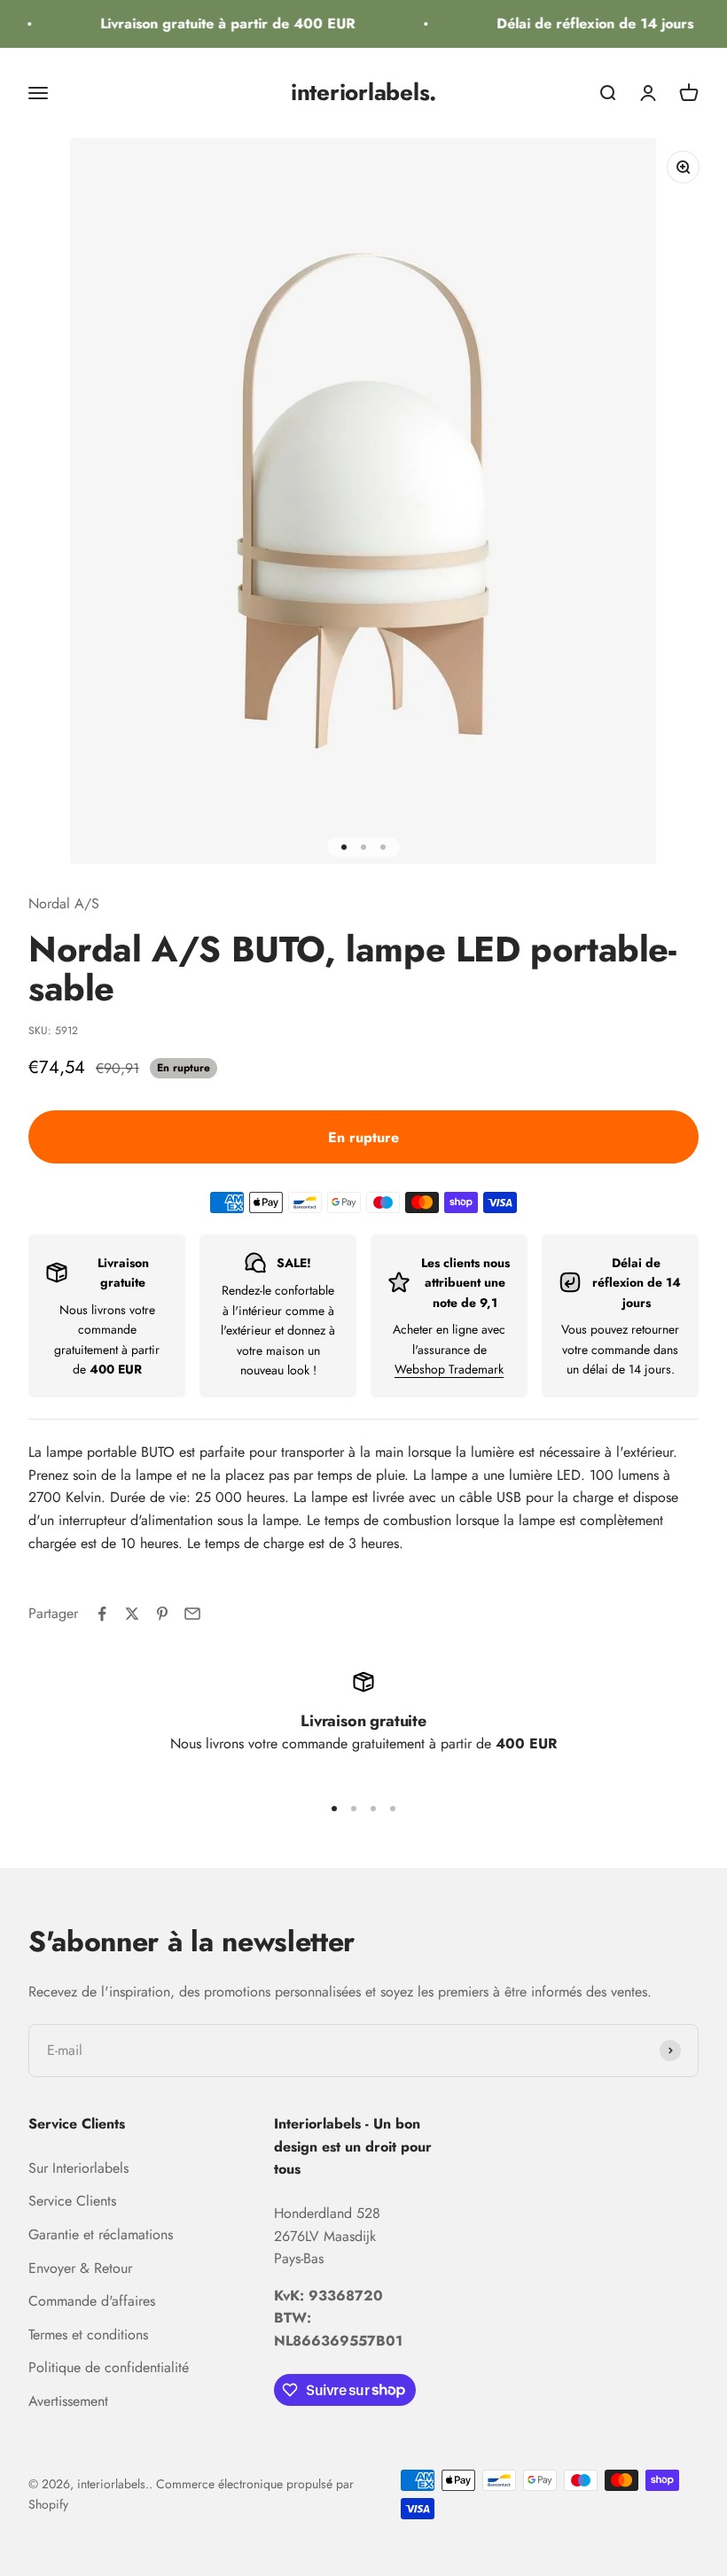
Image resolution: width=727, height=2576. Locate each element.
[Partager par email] (192, 1614)
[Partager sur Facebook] (102, 1614)
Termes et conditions (88, 2335)
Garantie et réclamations (101, 2234)
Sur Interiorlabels (78, 2168)
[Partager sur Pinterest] (162, 1614)
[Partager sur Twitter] (132, 1614)
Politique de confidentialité (109, 2367)
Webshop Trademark (449, 1369)
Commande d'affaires (92, 2301)
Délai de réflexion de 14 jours (586, 23)
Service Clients (72, 2201)
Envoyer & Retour (80, 2268)
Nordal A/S (64, 903)
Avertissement (68, 2401)
